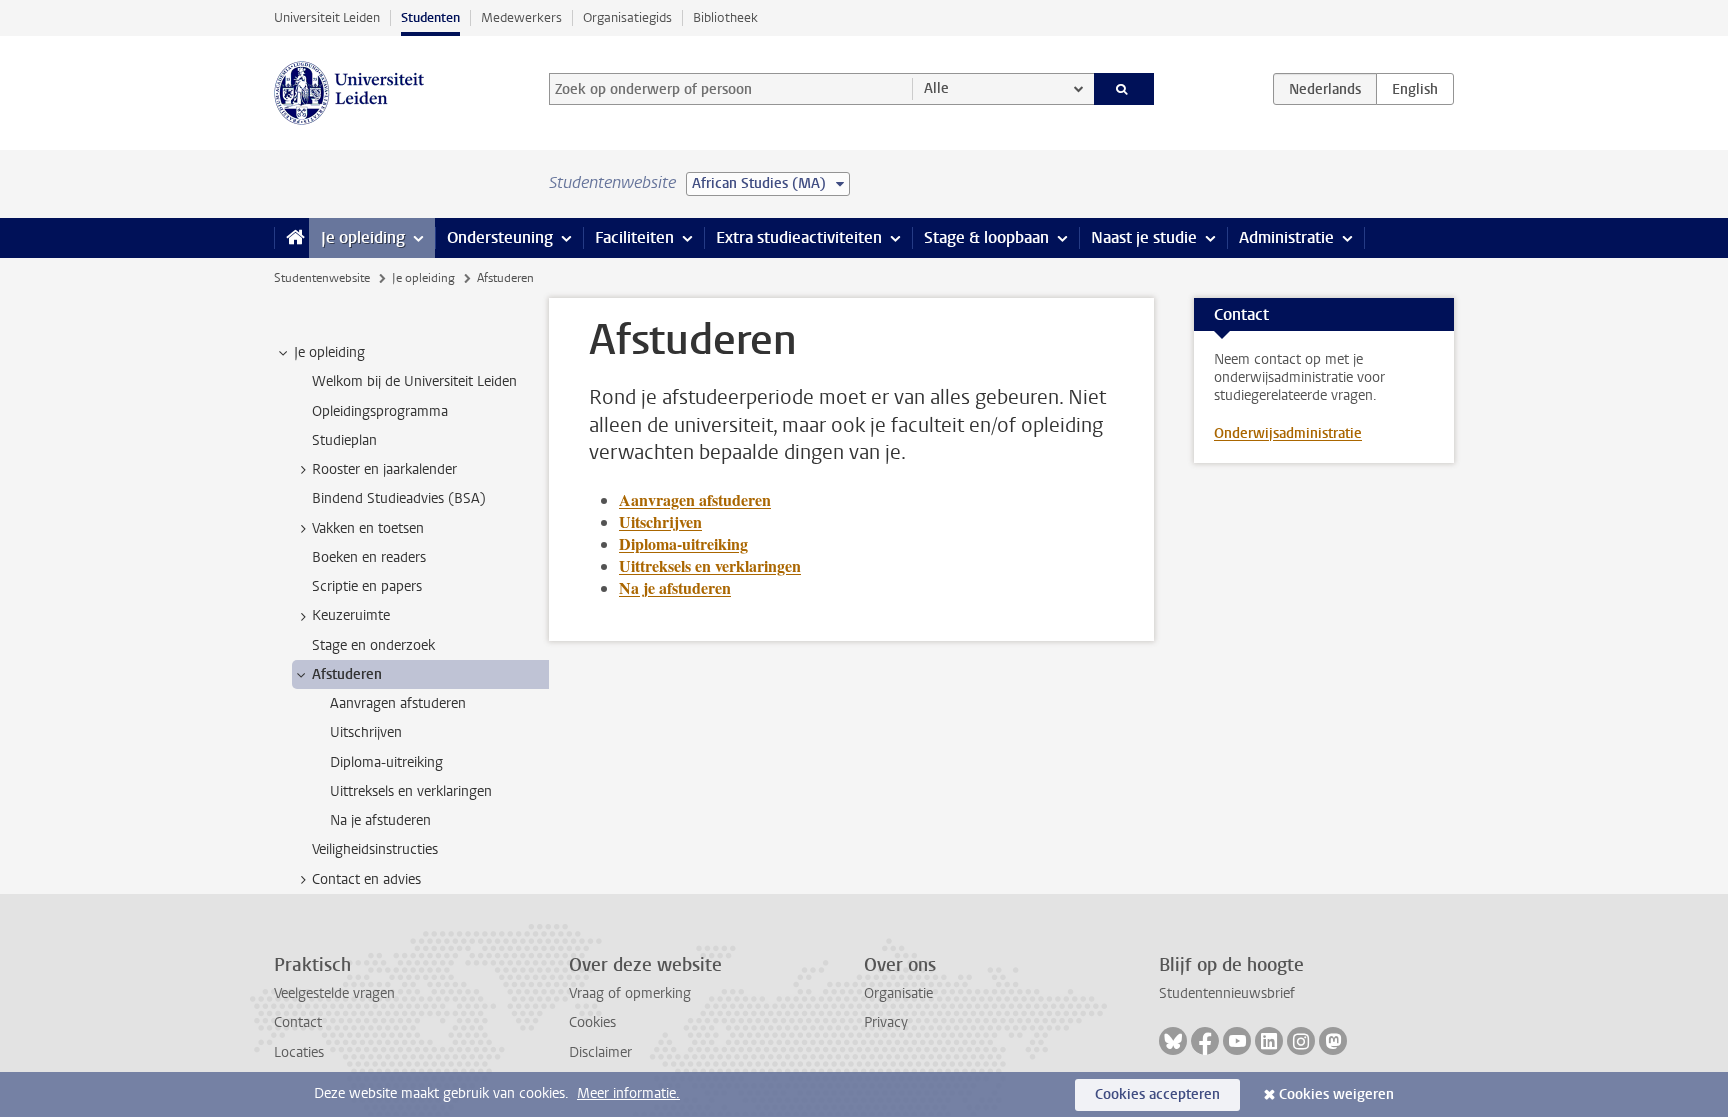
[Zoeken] (1124, 89)
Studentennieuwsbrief (1227, 993)
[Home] (291, 238)
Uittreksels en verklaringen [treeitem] (411, 791)
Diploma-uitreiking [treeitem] (386, 762)
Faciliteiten (634, 237)
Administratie (1286, 237)
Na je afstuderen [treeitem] (380, 820)
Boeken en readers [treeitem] (369, 557)
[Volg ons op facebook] (1205, 1041)
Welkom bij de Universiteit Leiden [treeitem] (414, 381)
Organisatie (898, 993)
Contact (298, 1022)
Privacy (886, 1022)
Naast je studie (1144, 237)
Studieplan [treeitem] (344, 440)
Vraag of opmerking (630, 993)
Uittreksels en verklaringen (710, 565)
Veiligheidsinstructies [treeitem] (375, 849)
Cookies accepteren (1157, 1094)
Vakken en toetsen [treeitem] (368, 528)
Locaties (299, 1052)
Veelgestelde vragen (334, 993)
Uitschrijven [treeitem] (366, 732)
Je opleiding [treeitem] (329, 352)
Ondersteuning (500, 237)
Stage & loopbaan (986, 237)
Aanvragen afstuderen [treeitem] (398, 703)
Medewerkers (521, 17)
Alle (936, 88)
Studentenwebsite (322, 278)
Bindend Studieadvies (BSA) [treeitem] (399, 498)
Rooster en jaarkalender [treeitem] (384, 469)
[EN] (1415, 89)
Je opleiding (363, 237)
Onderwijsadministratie (1288, 433)
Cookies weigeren (1336, 1094)
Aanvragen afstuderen (695, 499)
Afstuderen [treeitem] (347, 674)
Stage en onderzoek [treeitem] (373, 645)
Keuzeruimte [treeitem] (351, 615)
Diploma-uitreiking (683, 543)
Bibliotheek (725, 17)
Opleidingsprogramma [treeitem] (380, 411)
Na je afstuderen (675, 587)
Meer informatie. (628, 1093)
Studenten (430, 17)
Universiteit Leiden (327, 17)
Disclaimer (600, 1052)
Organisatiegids (627, 17)
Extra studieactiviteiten (799, 237)
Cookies (592, 1022)
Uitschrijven (660, 521)
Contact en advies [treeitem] (366, 879)
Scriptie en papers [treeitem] (367, 586)
